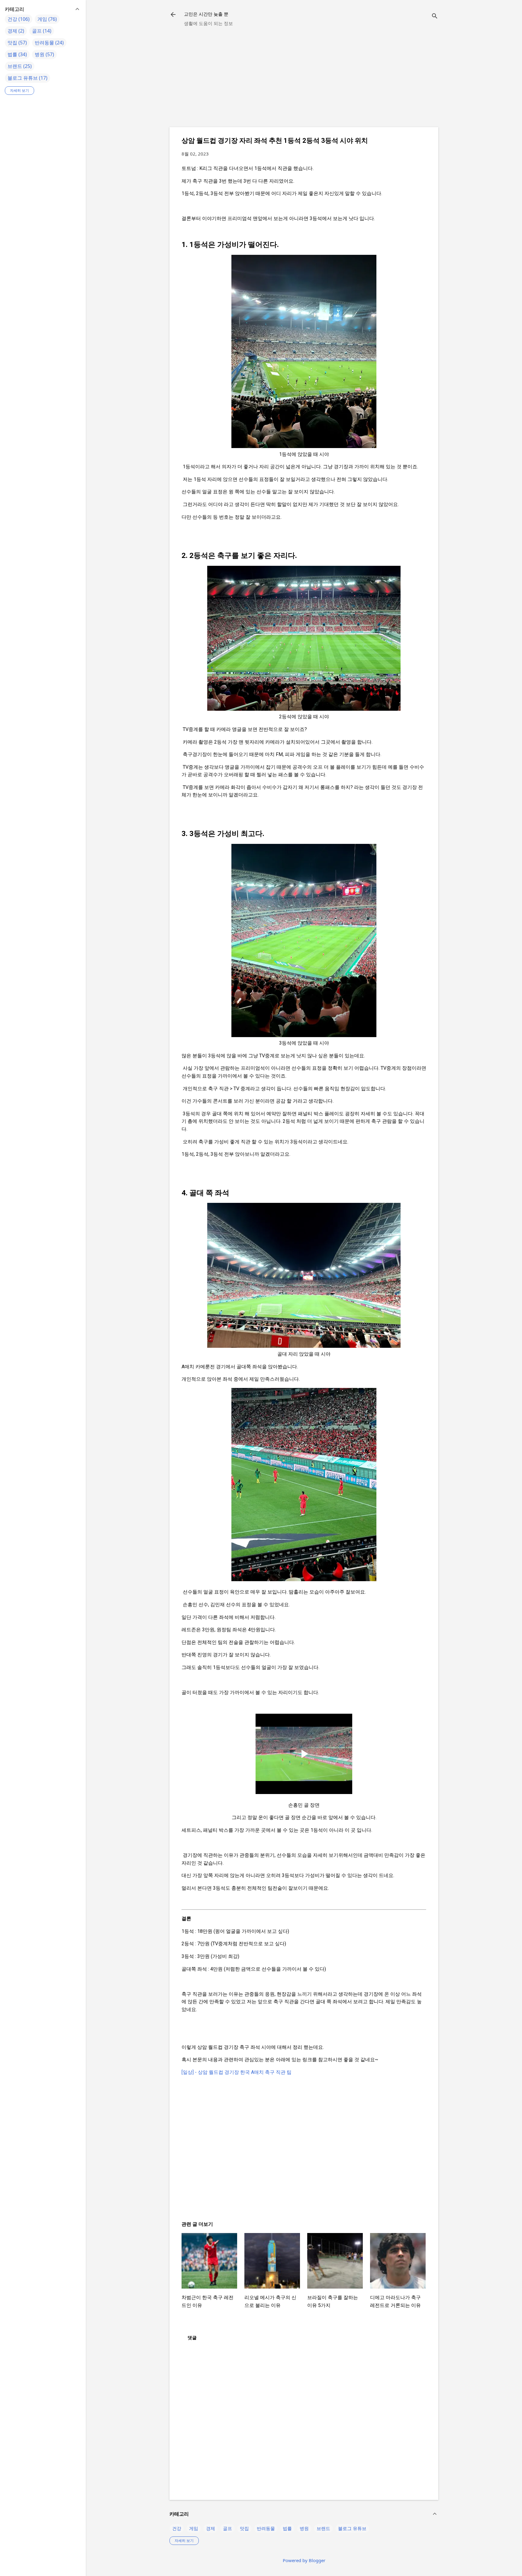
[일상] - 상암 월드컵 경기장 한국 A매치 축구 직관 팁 (237, 2072)
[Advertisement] (304, 80)
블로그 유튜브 (352, 2528)
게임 (194, 2528)
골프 (227, 2528)
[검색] (435, 16)
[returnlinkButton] (173, 15)
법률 (287, 2528)
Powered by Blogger (304, 2560)
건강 (177, 2528)
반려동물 (266, 2528)
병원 (304, 2528)
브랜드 (323, 2528)
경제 (211, 2528)
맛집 (244, 2528)
